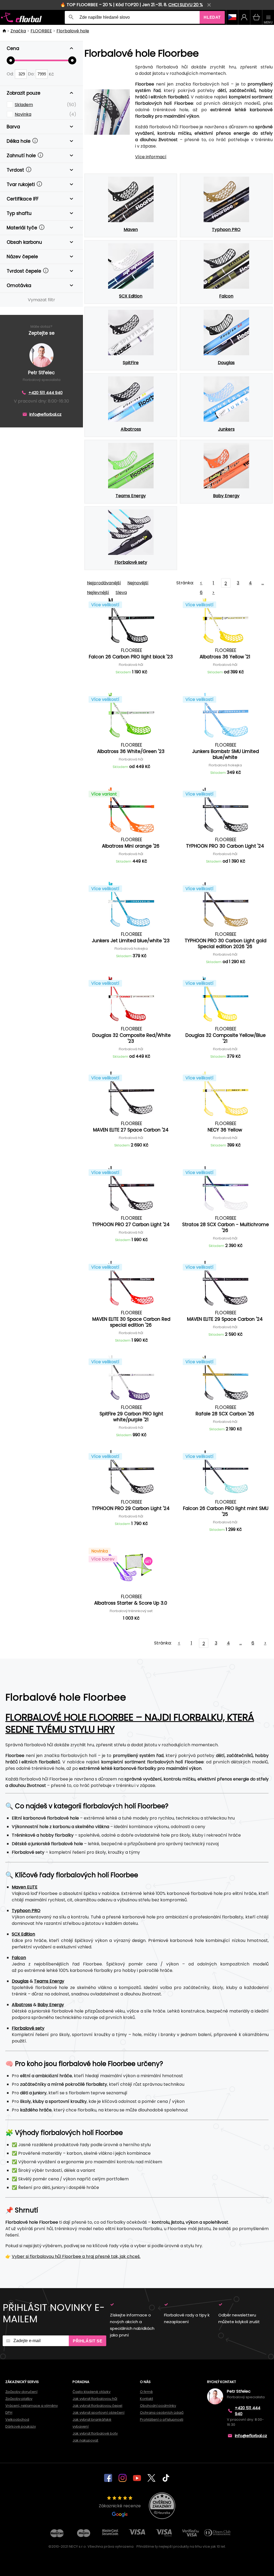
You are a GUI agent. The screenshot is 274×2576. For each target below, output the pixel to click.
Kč (51, 74)
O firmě (146, 2392)
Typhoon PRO (26, 1911)
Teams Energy (49, 1981)
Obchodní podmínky (158, 2406)
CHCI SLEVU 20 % (186, 5)
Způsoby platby (19, 2399)
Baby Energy (51, 2005)
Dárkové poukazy (21, 2426)
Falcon (19, 1958)
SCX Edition (23, 1934)
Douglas (20, 1981)
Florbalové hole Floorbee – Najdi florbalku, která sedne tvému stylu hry (130, 1723)
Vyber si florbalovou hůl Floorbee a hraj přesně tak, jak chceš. (76, 2256)
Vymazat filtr (41, 300)
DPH (9, 2413)
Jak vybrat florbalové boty (95, 2433)
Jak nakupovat (85, 2440)
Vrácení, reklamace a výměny (32, 2406)
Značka (18, 31)
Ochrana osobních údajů (162, 2413)
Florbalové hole (73, 31)
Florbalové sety (28, 2028)
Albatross (22, 2005)
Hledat (212, 17)
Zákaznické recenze (120, 2506)
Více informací (151, 157)
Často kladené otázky (92, 2392)
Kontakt (146, 2399)
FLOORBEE (41, 31)
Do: (32, 74)
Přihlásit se (87, 2341)
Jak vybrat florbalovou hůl (95, 2399)
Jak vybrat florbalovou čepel (97, 2406)
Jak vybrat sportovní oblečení (98, 2413)
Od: (11, 74)
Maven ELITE (25, 1887)
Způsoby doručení (21, 2392)
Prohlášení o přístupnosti (162, 2419)
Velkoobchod (17, 2419)
